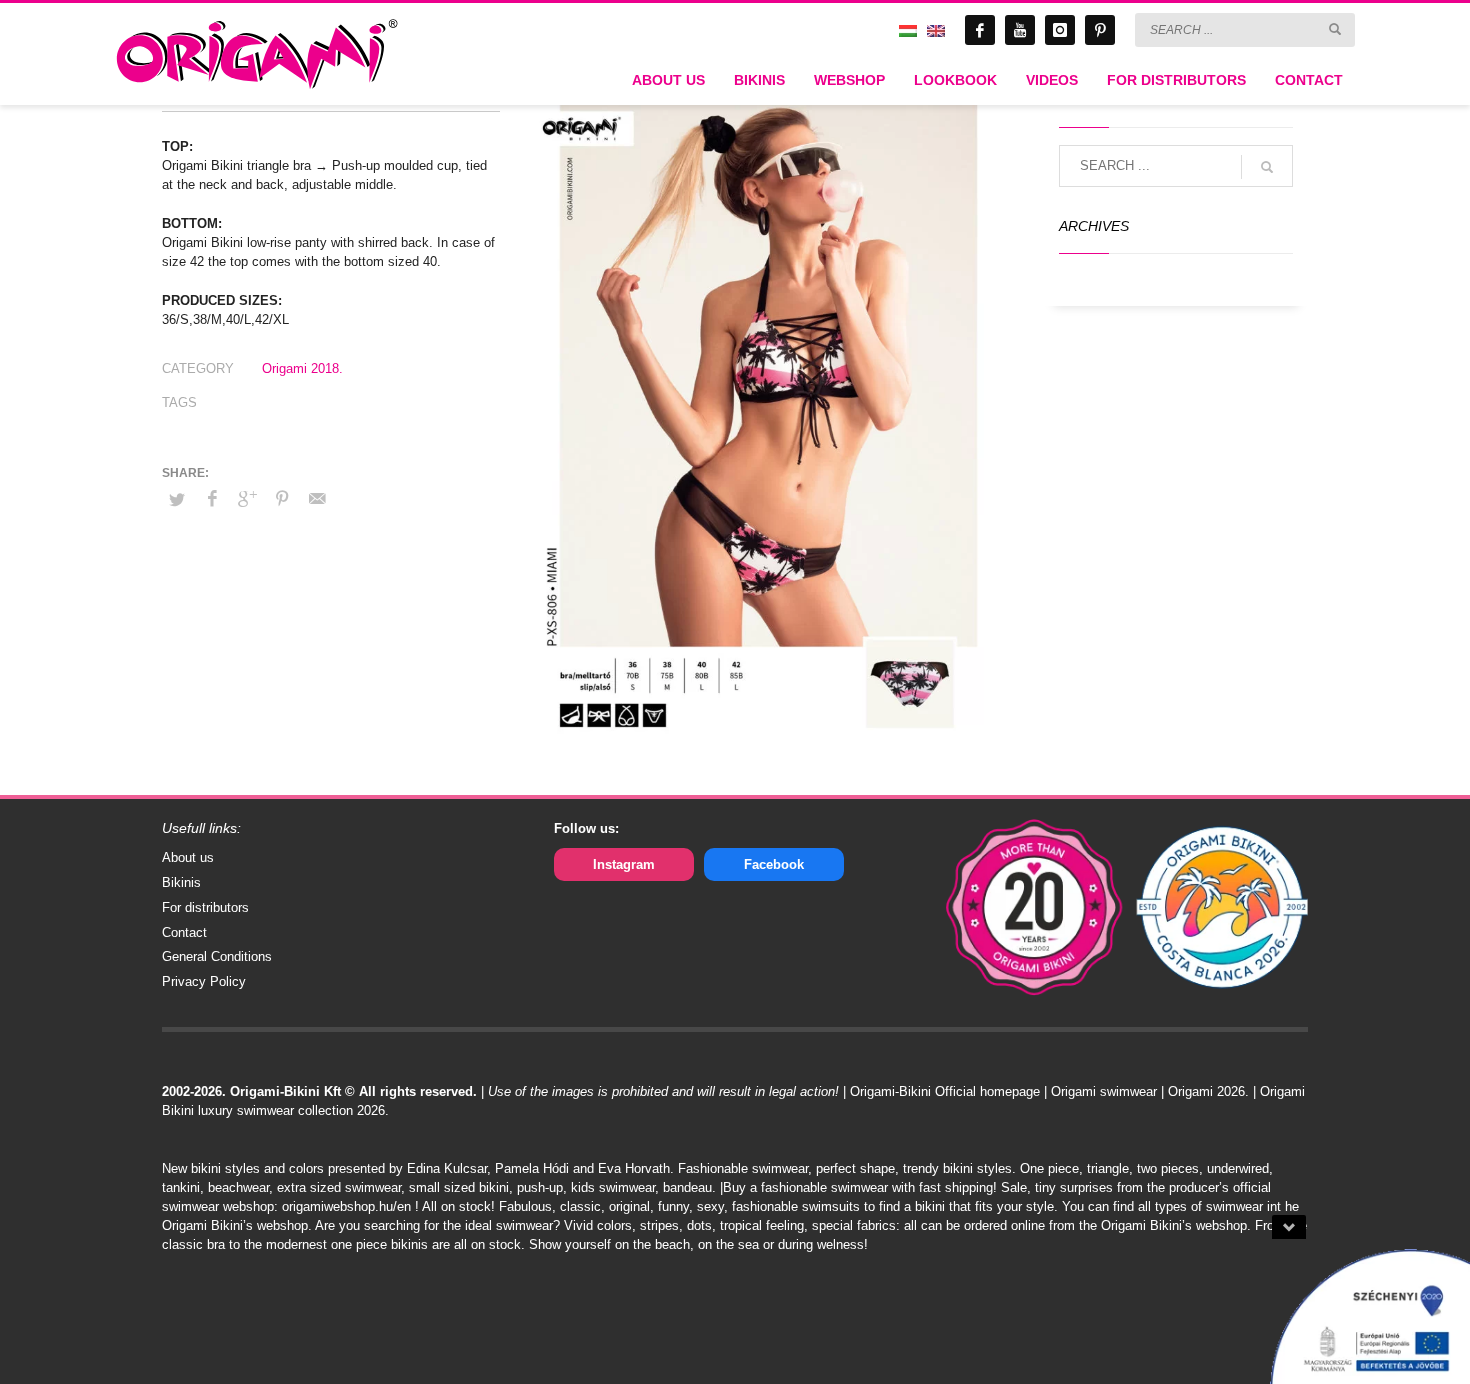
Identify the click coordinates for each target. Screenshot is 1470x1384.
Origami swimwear (1104, 1091)
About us (188, 857)
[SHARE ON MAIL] (317, 499)
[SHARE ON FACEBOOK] (212, 499)
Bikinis (181, 882)
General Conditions (217, 956)
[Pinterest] (1100, 30)
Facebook (774, 864)
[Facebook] (980, 30)
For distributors (205, 907)
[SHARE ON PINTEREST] (282, 499)
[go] (1335, 29)
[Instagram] (1060, 30)
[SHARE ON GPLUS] (247, 499)
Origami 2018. (302, 368)
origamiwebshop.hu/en (346, 1206)
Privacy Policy (204, 981)
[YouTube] (1020, 30)
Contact (184, 932)
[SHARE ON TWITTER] (177, 500)
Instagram (624, 864)
